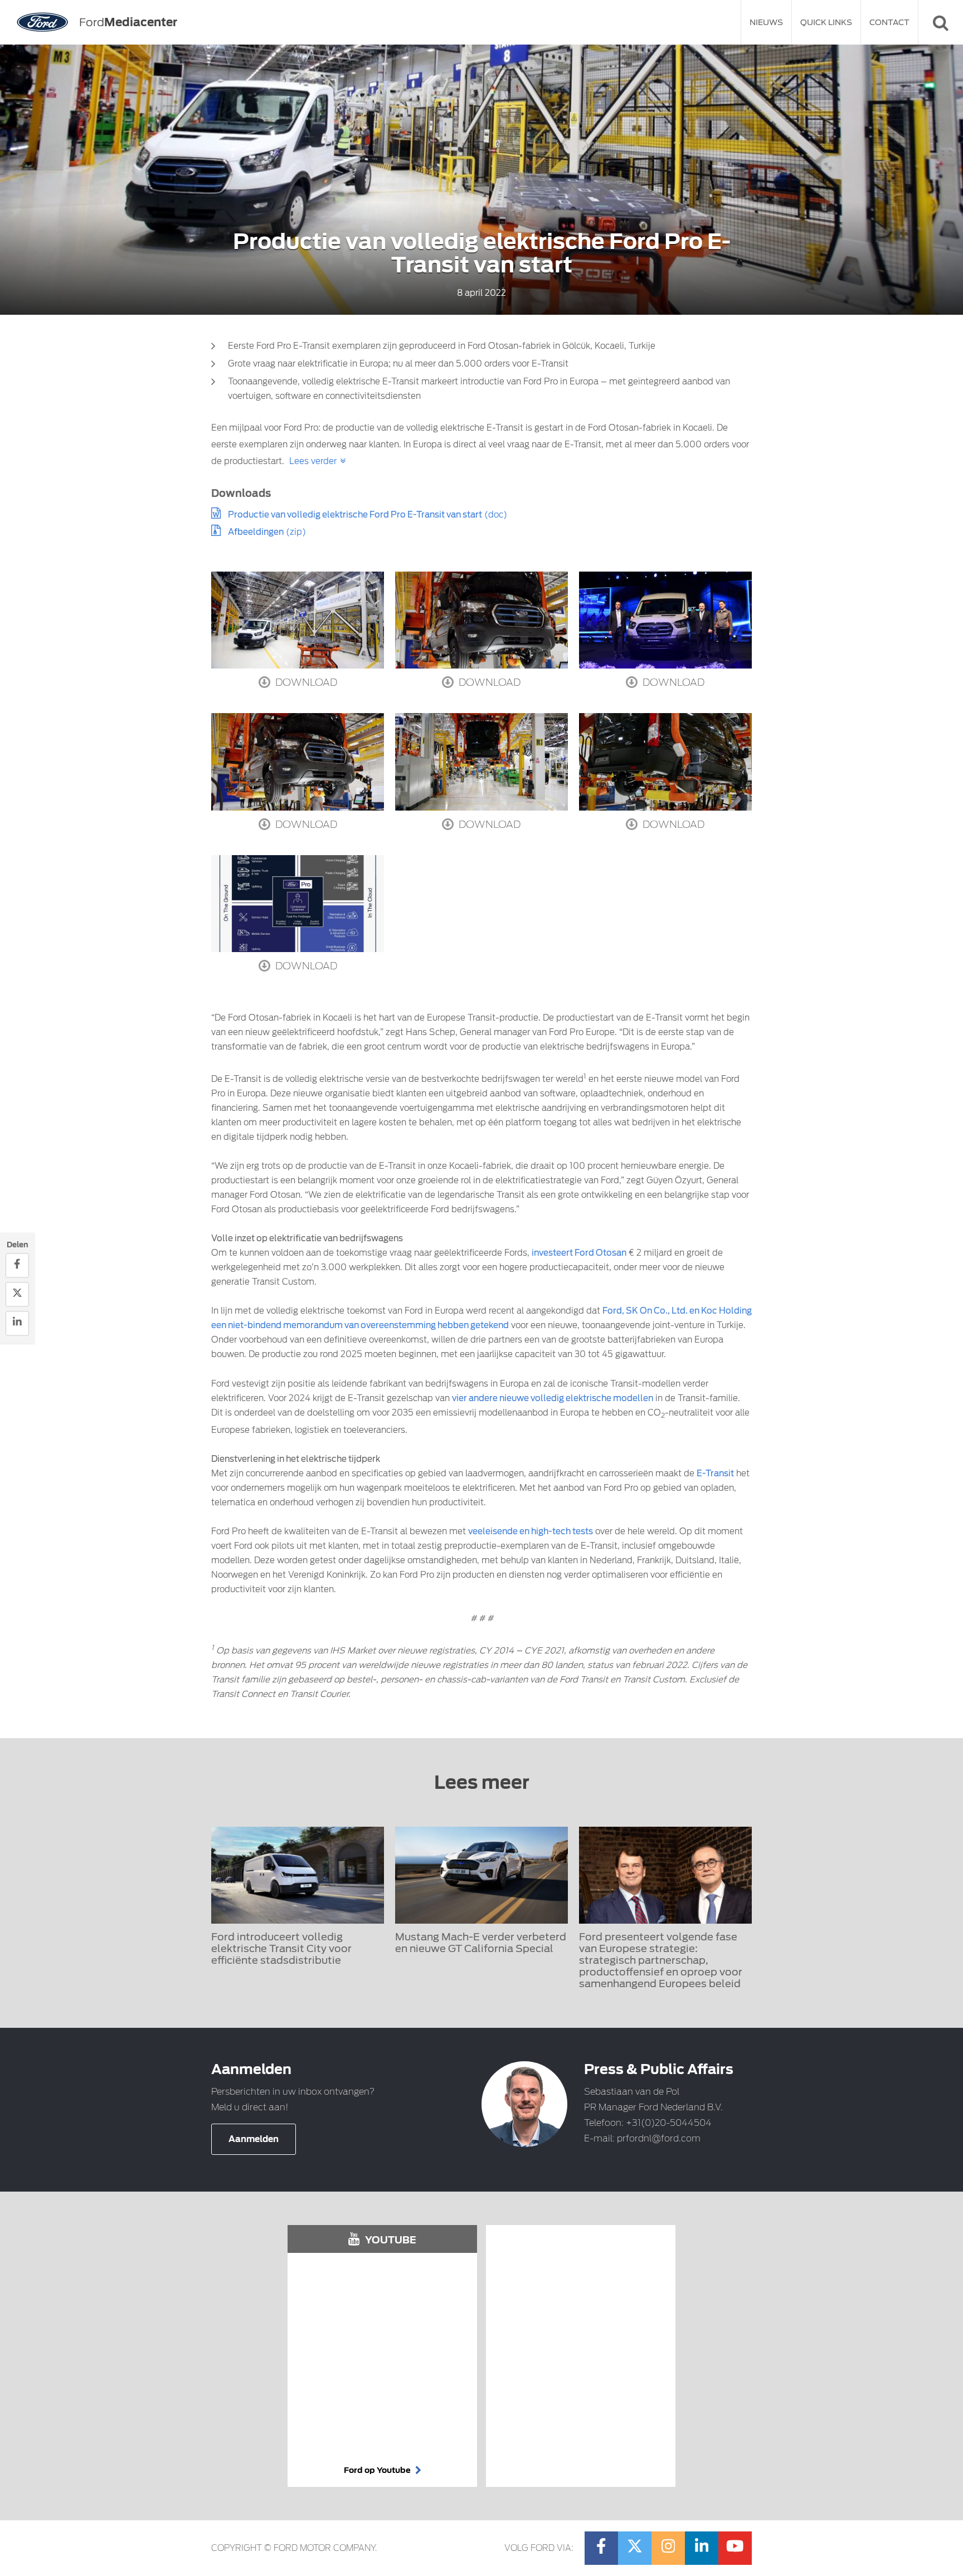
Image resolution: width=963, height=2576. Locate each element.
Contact (889, 22)
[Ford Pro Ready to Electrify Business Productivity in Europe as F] (665, 620)
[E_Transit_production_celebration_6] (298, 620)
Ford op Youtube (378, 2470)
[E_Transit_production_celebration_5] (481, 762)
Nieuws (766, 22)
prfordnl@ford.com (659, 2138)
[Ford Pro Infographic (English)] (298, 904)
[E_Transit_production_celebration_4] (481, 620)
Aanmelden (254, 2139)
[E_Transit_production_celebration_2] (665, 762)
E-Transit (715, 1474)
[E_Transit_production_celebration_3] (298, 762)
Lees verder (313, 461)
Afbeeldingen (256, 532)
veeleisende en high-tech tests (531, 1531)
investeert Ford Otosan (579, 1253)
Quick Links (826, 22)
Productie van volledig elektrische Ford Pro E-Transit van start (355, 515)
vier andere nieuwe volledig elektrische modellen (553, 1398)
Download (305, 682)
